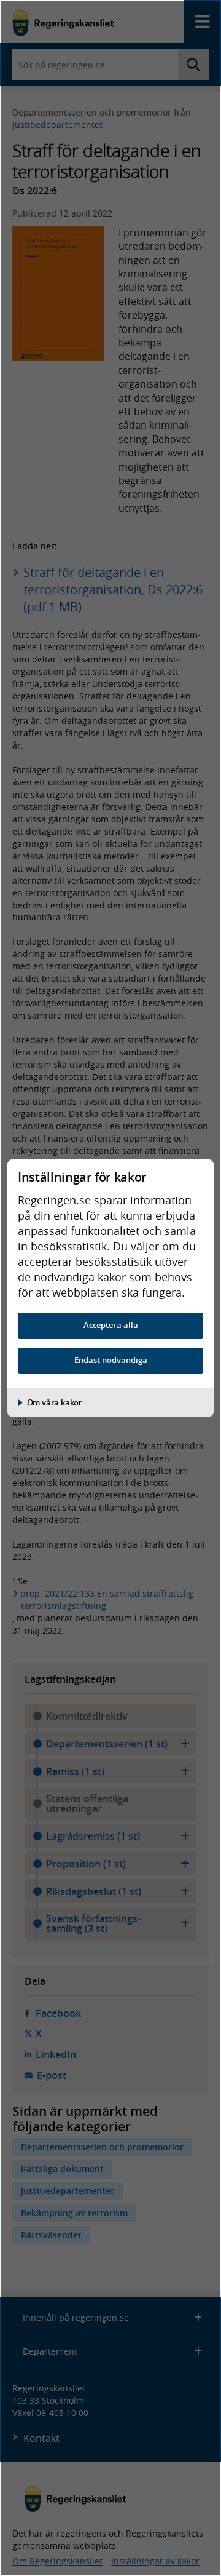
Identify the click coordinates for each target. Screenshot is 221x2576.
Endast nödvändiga (111, 1360)
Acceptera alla (111, 1325)
